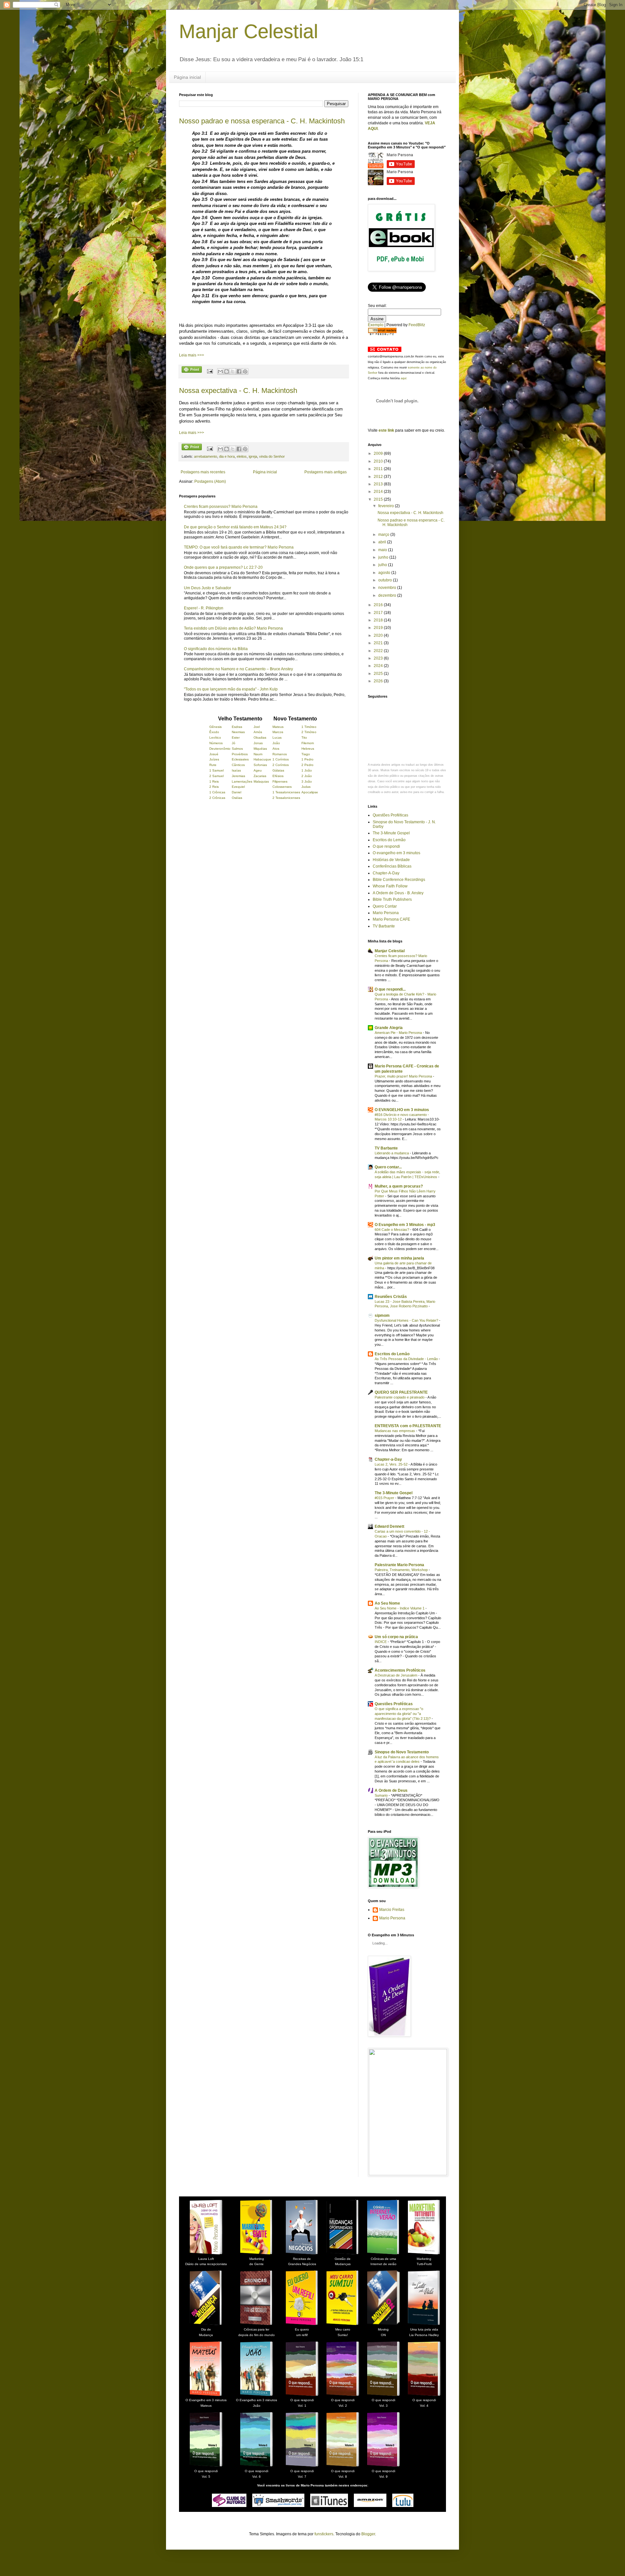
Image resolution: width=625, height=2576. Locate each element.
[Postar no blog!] (227, 371)
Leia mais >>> (192, 355)
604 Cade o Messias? (392, 1230)
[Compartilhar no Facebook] (239, 371)
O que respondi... (390, 989)
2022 (379, 651)
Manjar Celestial (249, 31)
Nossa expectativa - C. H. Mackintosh (238, 390)
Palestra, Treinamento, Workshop (402, 1570)
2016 (379, 605)
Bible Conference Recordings (399, 880)
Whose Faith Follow (390, 886)
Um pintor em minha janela (399, 1258)
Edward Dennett (389, 1526)
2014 (379, 492)
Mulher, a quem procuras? (399, 1186)
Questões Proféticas (390, 815)
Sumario (382, 1795)
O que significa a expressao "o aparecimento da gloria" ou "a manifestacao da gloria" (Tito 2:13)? (403, 1714)
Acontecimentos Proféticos (400, 1670)
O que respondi (386, 846)
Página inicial (187, 77)
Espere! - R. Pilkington (204, 608)
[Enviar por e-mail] (220, 371)
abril (383, 542)
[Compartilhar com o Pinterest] (245, 371)
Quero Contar (385, 906)
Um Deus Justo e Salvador (208, 588)
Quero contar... (388, 1167)
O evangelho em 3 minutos (396, 853)
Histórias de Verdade (391, 860)
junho (384, 557)
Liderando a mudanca (392, 1153)
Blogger (368, 2534)
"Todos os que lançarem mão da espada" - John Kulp (231, 689)
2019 (379, 628)
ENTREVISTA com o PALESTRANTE (408, 1426)
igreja (253, 456)
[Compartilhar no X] (233, 371)
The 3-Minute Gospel (391, 833)
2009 (379, 453)
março (384, 535)
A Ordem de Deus (391, 1790)
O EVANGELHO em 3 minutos (402, 1110)
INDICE (381, 1642)
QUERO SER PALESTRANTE (401, 1392)
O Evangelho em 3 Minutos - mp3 (405, 1225)
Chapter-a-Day (388, 1459)
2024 (379, 666)
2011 (379, 469)
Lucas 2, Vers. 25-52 (392, 1464)
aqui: (404, 378)
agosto (385, 573)
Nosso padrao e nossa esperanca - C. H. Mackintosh (262, 121)
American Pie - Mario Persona (399, 1033)
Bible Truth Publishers (392, 899)
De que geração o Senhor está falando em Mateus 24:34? (235, 527)
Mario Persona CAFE (391, 919)
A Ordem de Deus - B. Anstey (398, 893)
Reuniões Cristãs (391, 1297)
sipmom (382, 1316)
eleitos (242, 456)
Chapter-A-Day (386, 873)
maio (383, 550)
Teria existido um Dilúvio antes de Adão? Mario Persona (233, 628)
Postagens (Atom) (210, 481)
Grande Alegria (389, 1028)
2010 (379, 461)
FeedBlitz (417, 325)
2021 (379, 643)
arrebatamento (206, 456)
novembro (388, 588)
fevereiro (387, 506)
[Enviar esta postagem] (210, 371)
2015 (379, 499)
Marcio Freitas (392, 1910)
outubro (386, 580)
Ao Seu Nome (387, 1603)
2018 (379, 620)
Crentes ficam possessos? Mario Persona (221, 507)
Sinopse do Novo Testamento (402, 1752)
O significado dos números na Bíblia (216, 649)
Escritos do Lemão (389, 840)
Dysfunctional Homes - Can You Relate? (407, 1320)
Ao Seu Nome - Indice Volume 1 (400, 1608)
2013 (379, 484)
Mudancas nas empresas (395, 1431)
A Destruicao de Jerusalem (396, 1675)
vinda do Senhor (272, 456)
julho (383, 565)
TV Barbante (384, 926)
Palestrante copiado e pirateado (400, 1397)
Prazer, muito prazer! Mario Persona (404, 1076)
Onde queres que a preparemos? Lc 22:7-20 (223, 567)
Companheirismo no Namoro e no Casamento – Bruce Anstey (238, 669)
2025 (379, 674)
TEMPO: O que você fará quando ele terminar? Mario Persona (239, 547)
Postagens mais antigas (326, 472)
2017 (379, 613)
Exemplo (376, 325)
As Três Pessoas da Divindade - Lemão (407, 1359)
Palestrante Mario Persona (399, 1565)
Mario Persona (386, 913)
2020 (379, 635)
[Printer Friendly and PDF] (192, 370)
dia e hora (227, 456)
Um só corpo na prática (396, 1637)
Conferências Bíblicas (392, 866)
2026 (379, 681)
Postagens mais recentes (203, 472)
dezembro (388, 595)
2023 (379, 658)
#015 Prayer (385, 1498)
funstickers (324, 2534)
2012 (379, 477)
